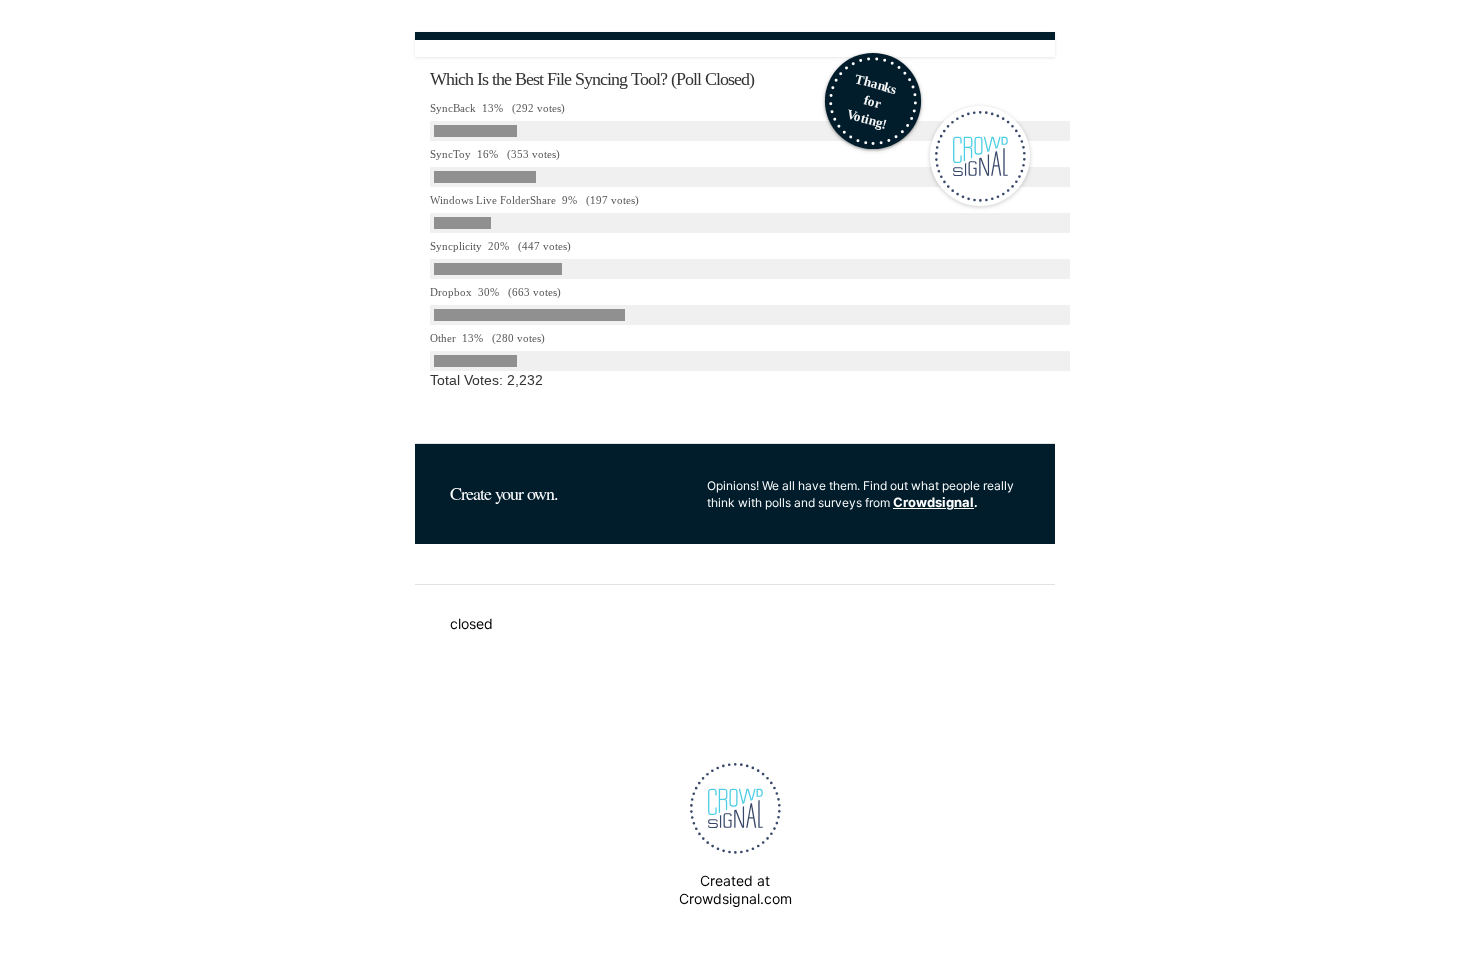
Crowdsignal (933, 502)
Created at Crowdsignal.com (735, 889)
